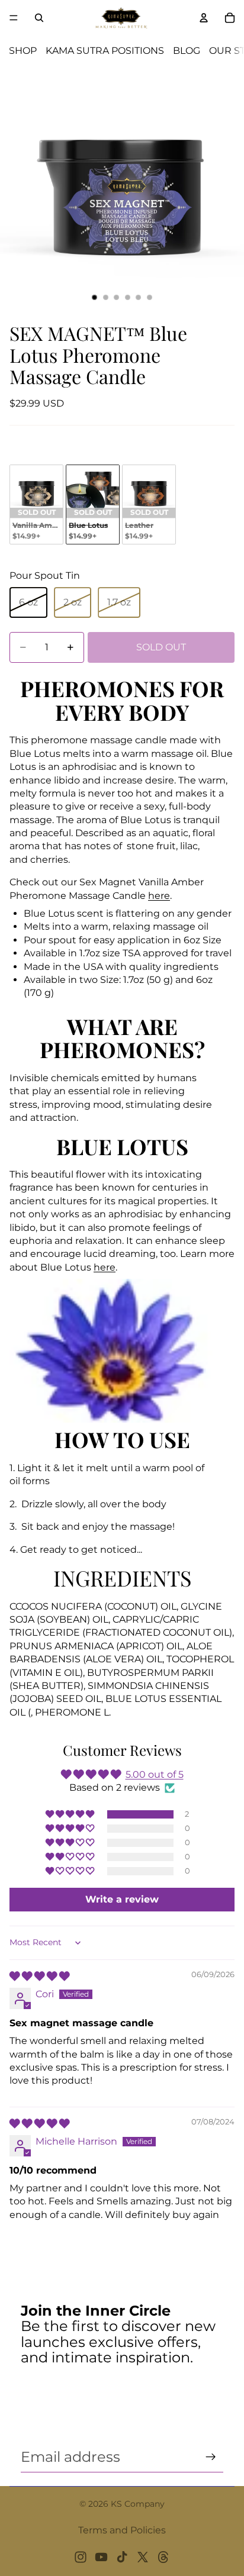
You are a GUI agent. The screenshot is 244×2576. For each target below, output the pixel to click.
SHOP (23, 51)
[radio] (36, 504)
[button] (71, 1814)
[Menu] (14, 18)
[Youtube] (101, 2557)
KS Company (138, 2504)
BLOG (187, 51)
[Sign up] (211, 2457)
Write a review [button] (122, 1899)
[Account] (204, 18)
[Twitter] (143, 2557)
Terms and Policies (122, 2530)
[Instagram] (81, 2557)
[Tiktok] (122, 2557)
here (159, 896)
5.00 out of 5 (155, 1774)
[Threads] (163, 2557)
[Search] (39, 18)
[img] (39, 1976)
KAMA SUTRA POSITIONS (105, 51)
